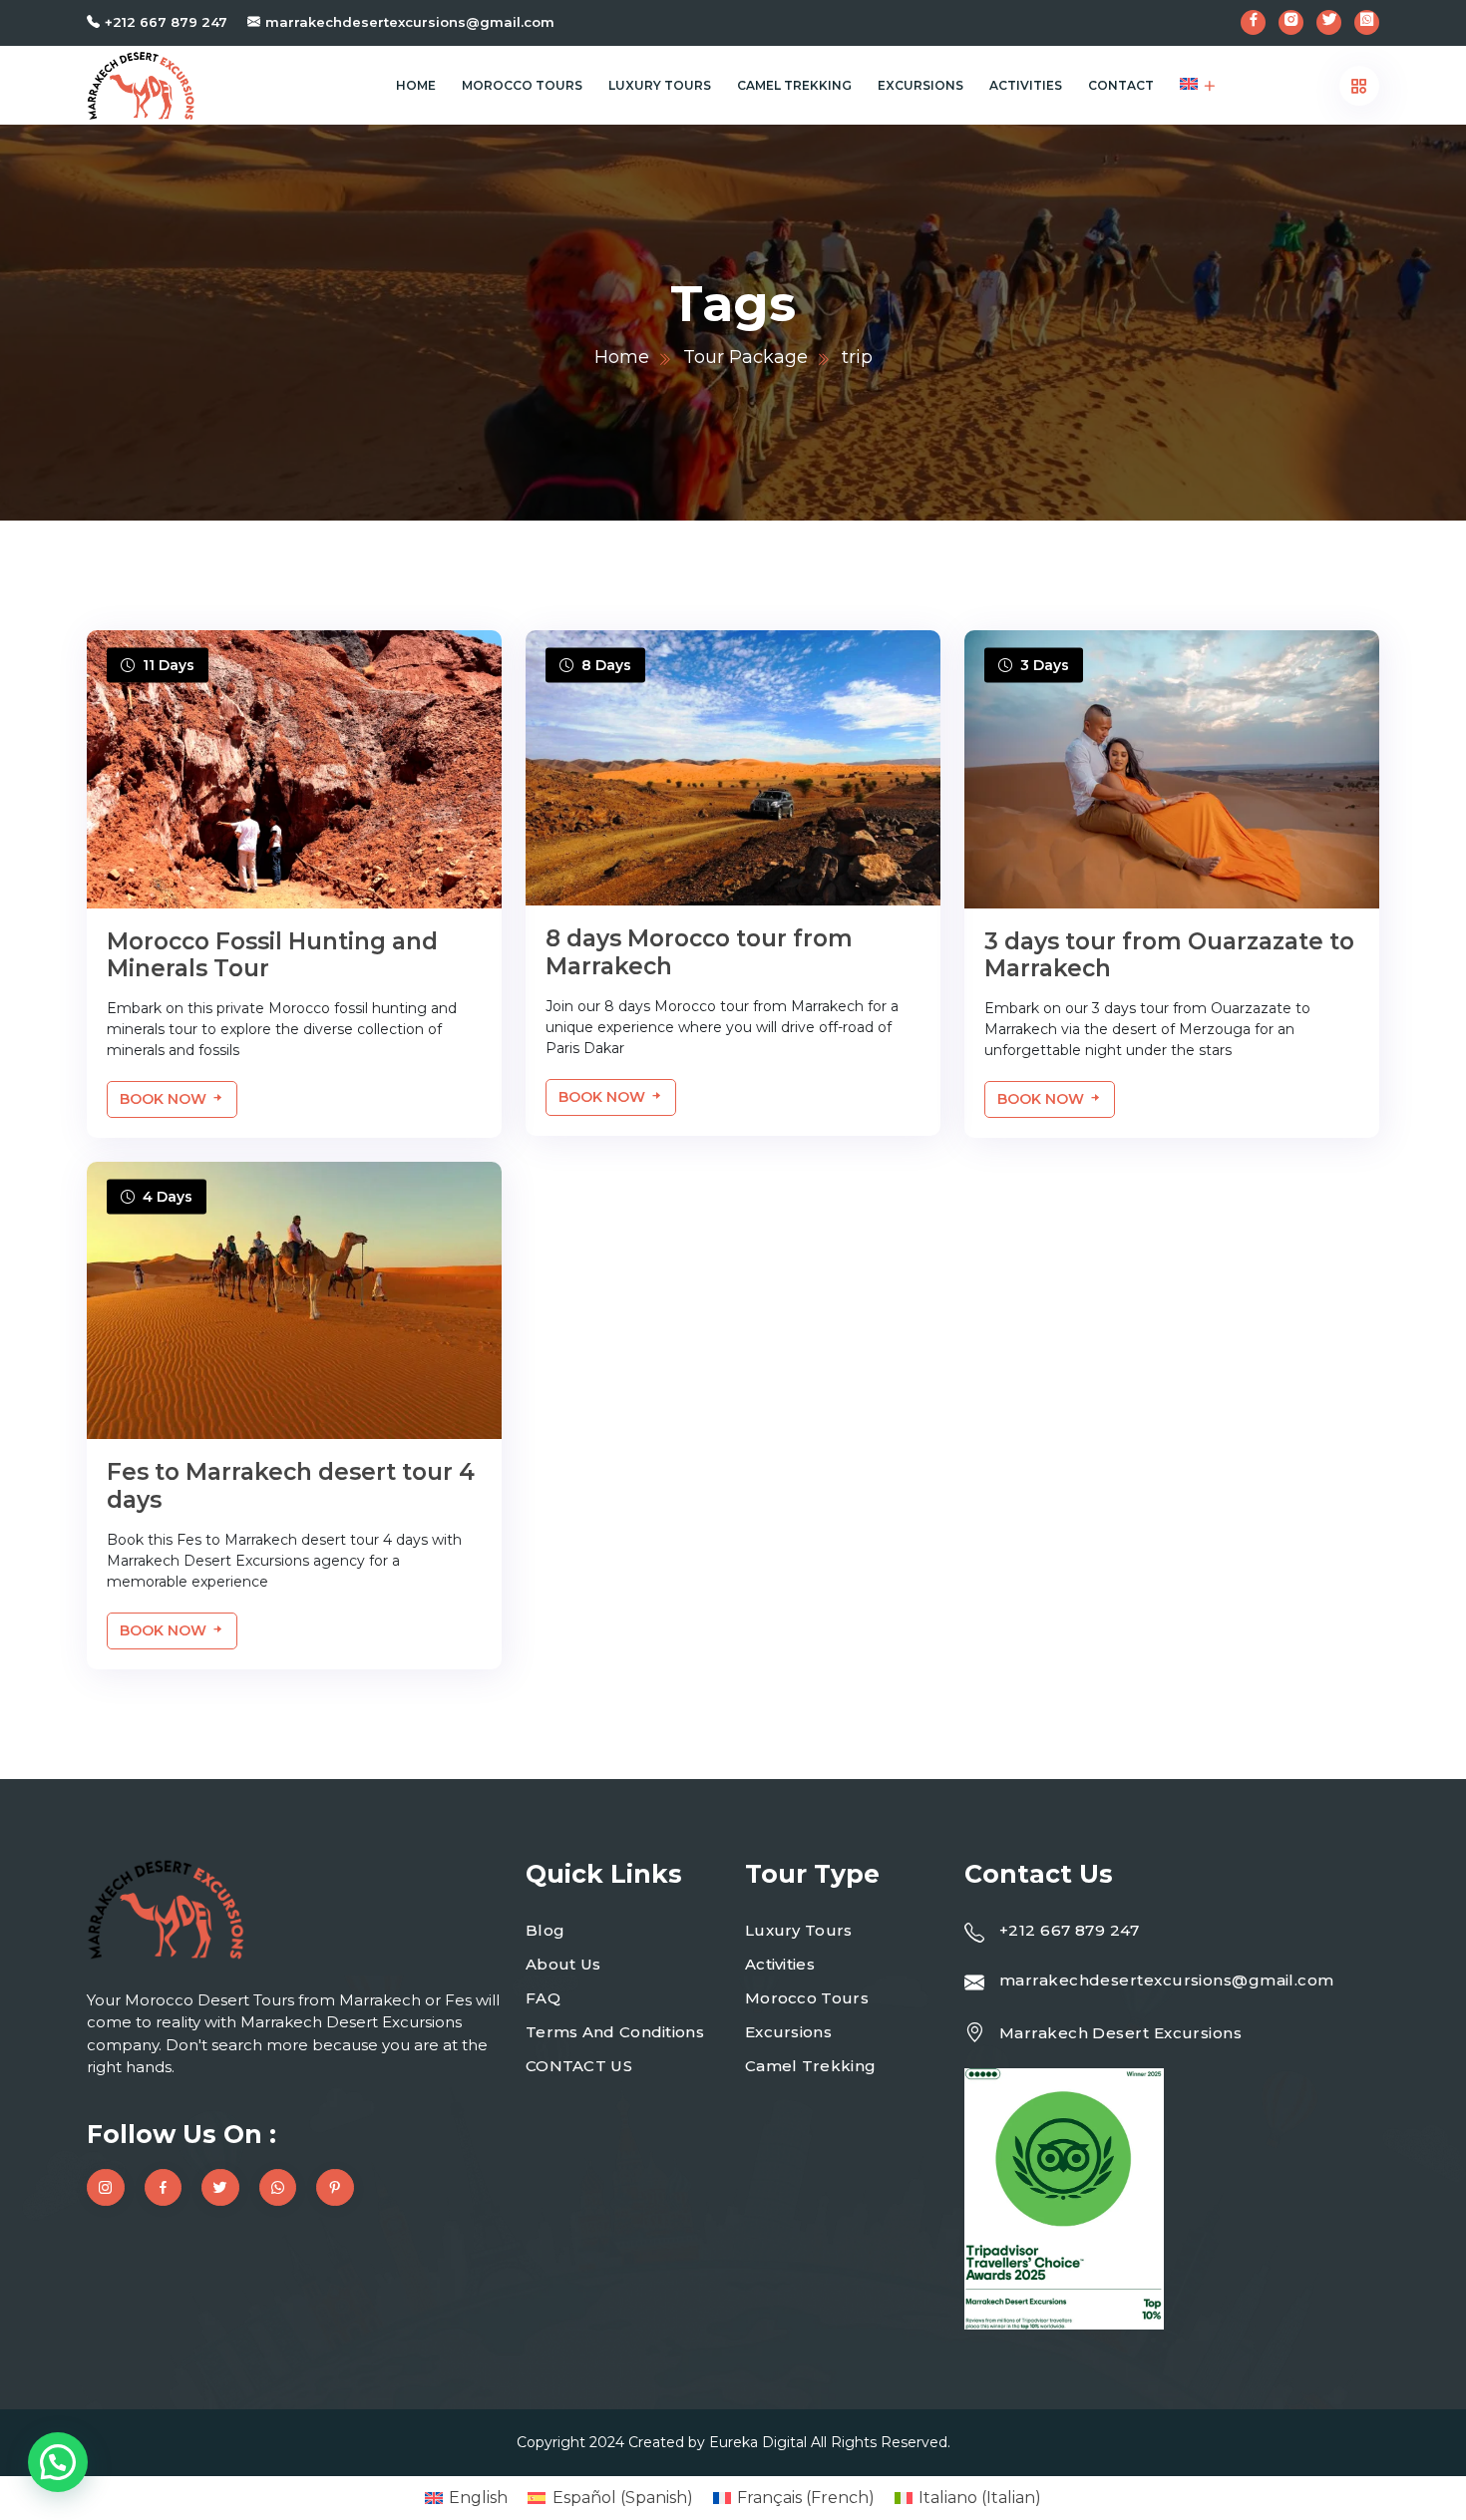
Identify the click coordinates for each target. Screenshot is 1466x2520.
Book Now (165, 1099)
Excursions (920, 85)
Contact (1121, 85)
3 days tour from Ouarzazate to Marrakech (1169, 955)
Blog (545, 1930)
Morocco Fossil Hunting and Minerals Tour (272, 955)
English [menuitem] (478, 2498)
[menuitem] (1189, 85)
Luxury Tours (660, 85)
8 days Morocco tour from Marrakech (699, 952)
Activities (1026, 85)
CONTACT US (579, 2066)
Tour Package (745, 357)
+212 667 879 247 (166, 22)
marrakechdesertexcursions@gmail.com (410, 22)
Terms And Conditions (615, 2032)
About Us (563, 1964)
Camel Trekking (794, 85)
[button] (58, 2462)
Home (416, 85)
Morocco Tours (522, 85)
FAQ (543, 1998)
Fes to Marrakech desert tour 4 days (291, 1486)
